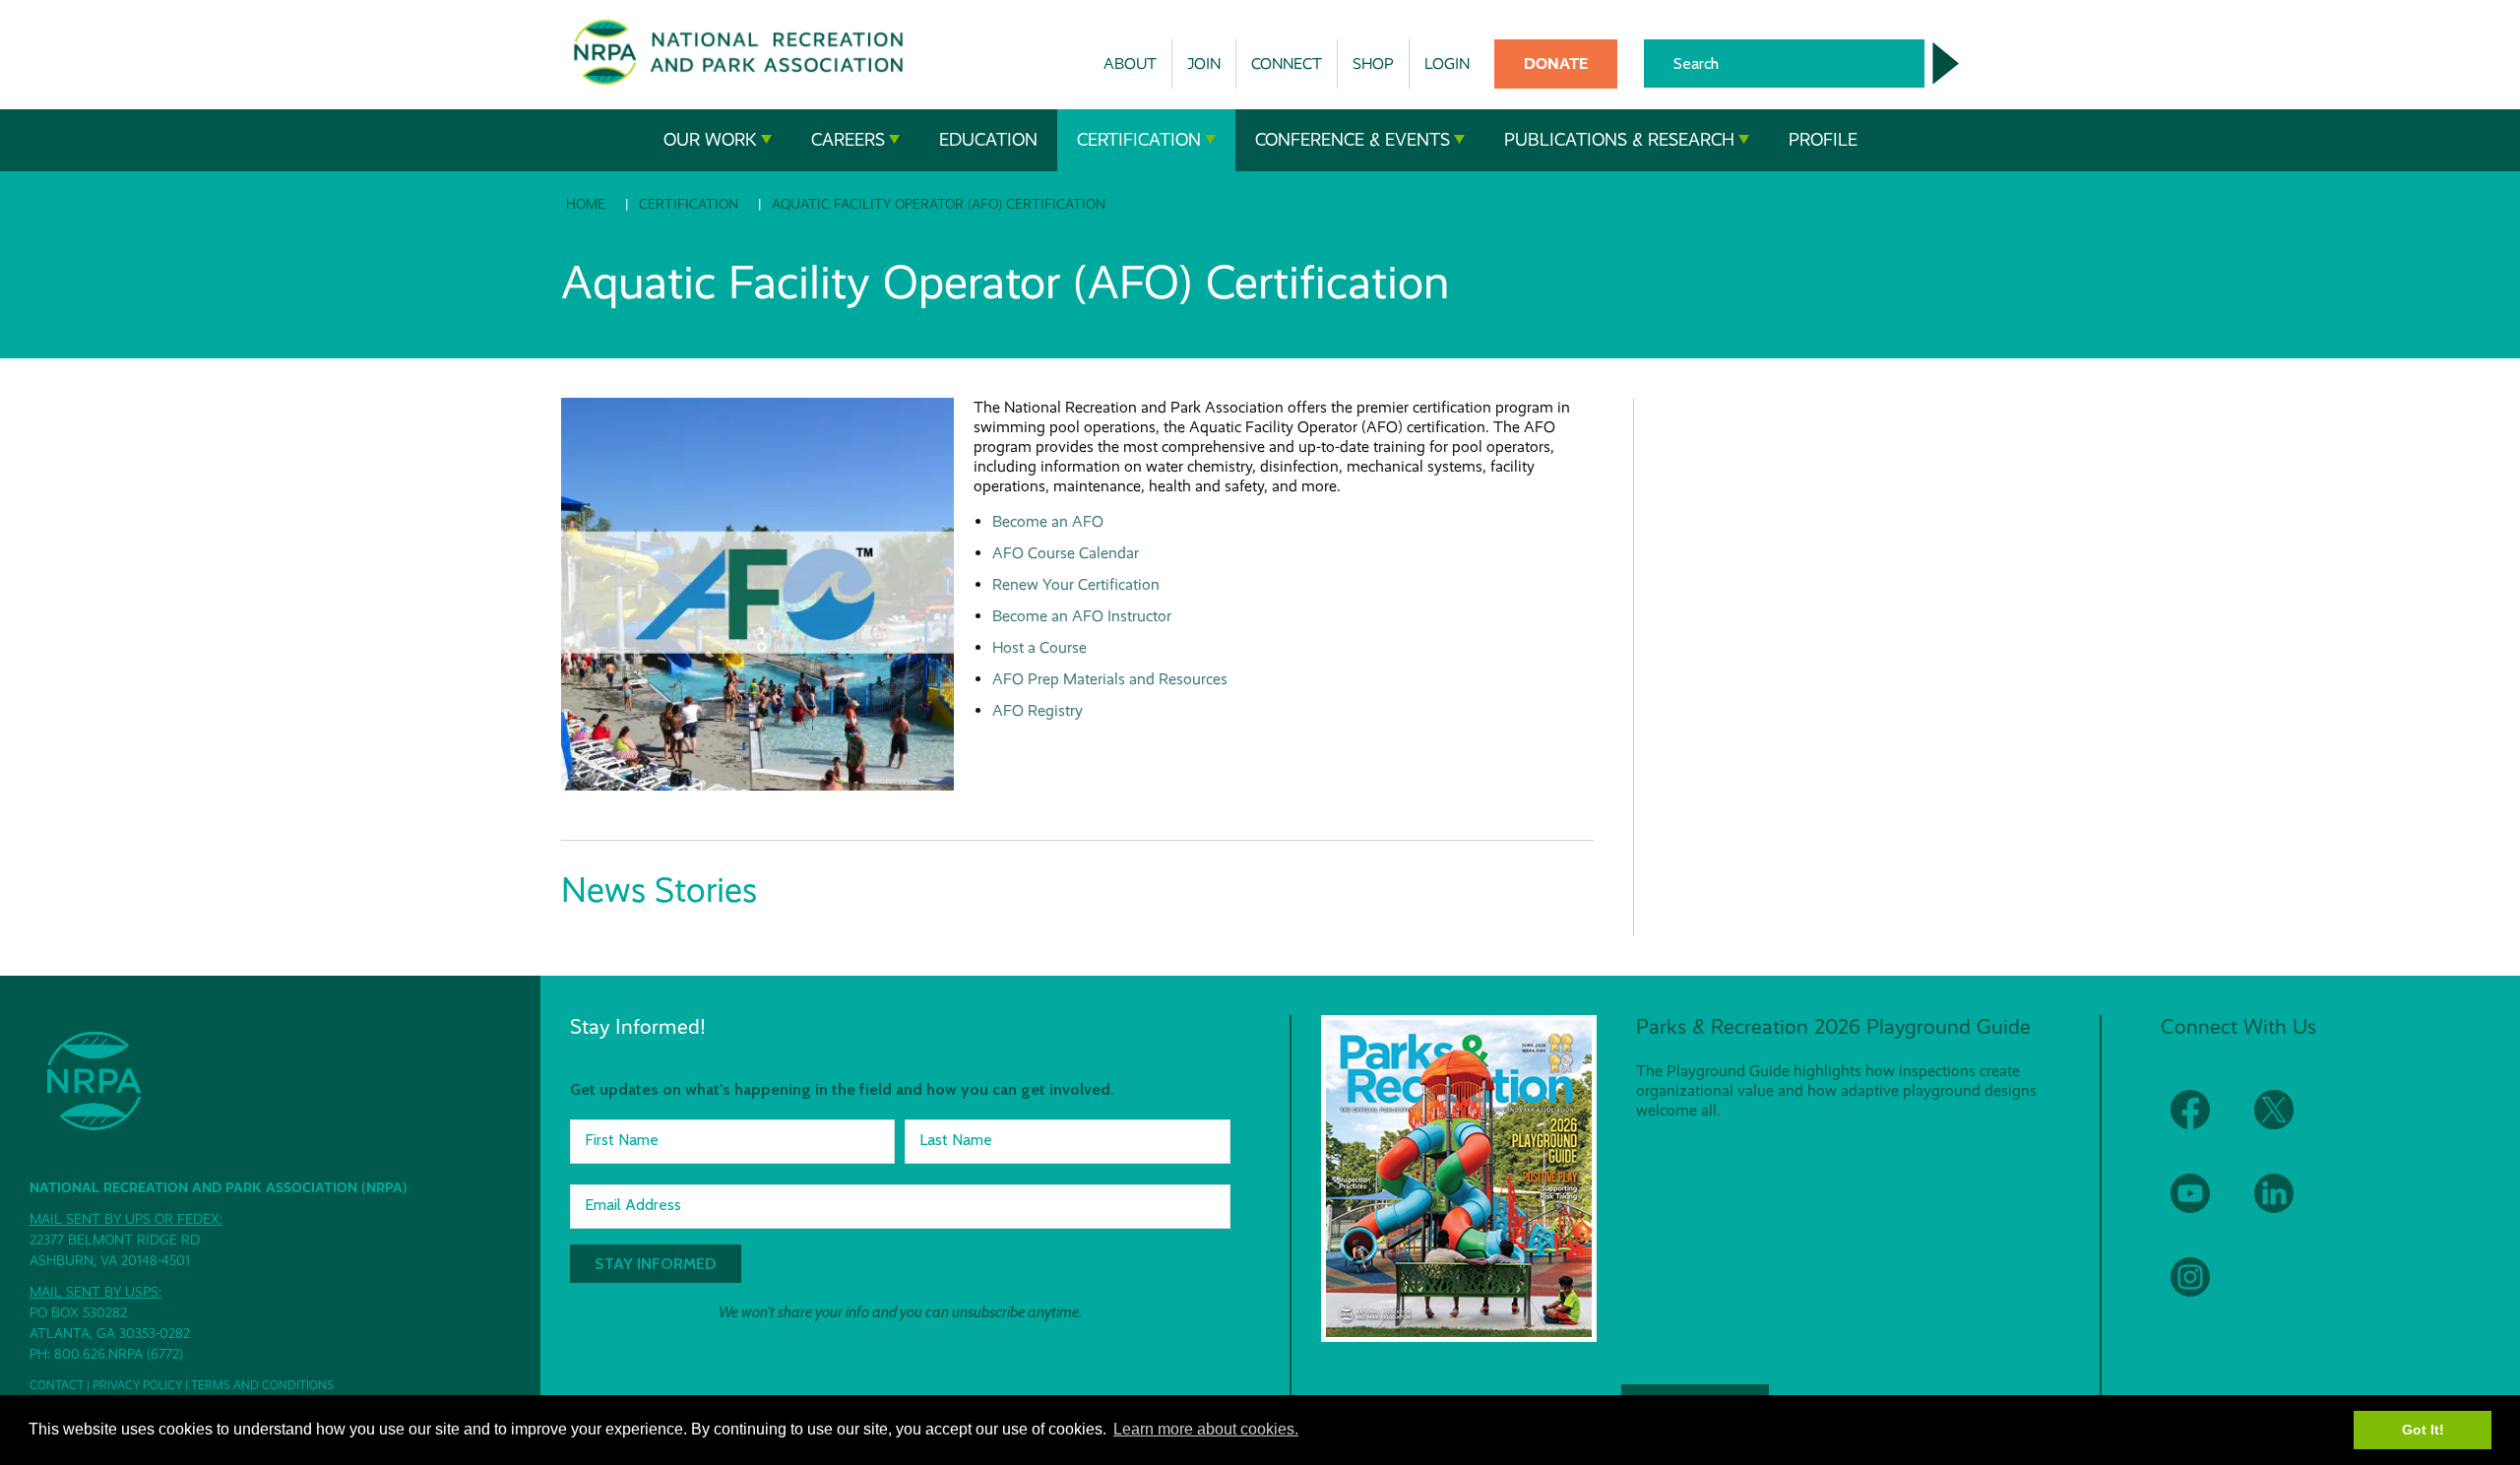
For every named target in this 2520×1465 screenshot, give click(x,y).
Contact (57, 1385)
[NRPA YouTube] (2203, 1206)
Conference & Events (1353, 140)
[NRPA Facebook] (2203, 1122)
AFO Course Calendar (1066, 553)
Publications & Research (1619, 140)
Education (988, 140)
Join (1204, 64)
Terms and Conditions (262, 1385)
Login (1447, 64)
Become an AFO (1048, 521)
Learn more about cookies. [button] (1206, 1429)
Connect (1287, 64)
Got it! (2423, 1430)
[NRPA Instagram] (2203, 1289)
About (1130, 64)
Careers (848, 140)
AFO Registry (1038, 710)
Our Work (710, 140)
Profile (1823, 140)
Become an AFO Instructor (1082, 616)
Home (586, 204)
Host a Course (1039, 647)
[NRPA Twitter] (2286, 1122)
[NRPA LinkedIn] (2286, 1206)
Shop (1373, 64)
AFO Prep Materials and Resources (1110, 679)
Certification (1139, 140)
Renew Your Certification (1076, 584)
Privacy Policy (137, 1385)
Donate (1556, 64)
